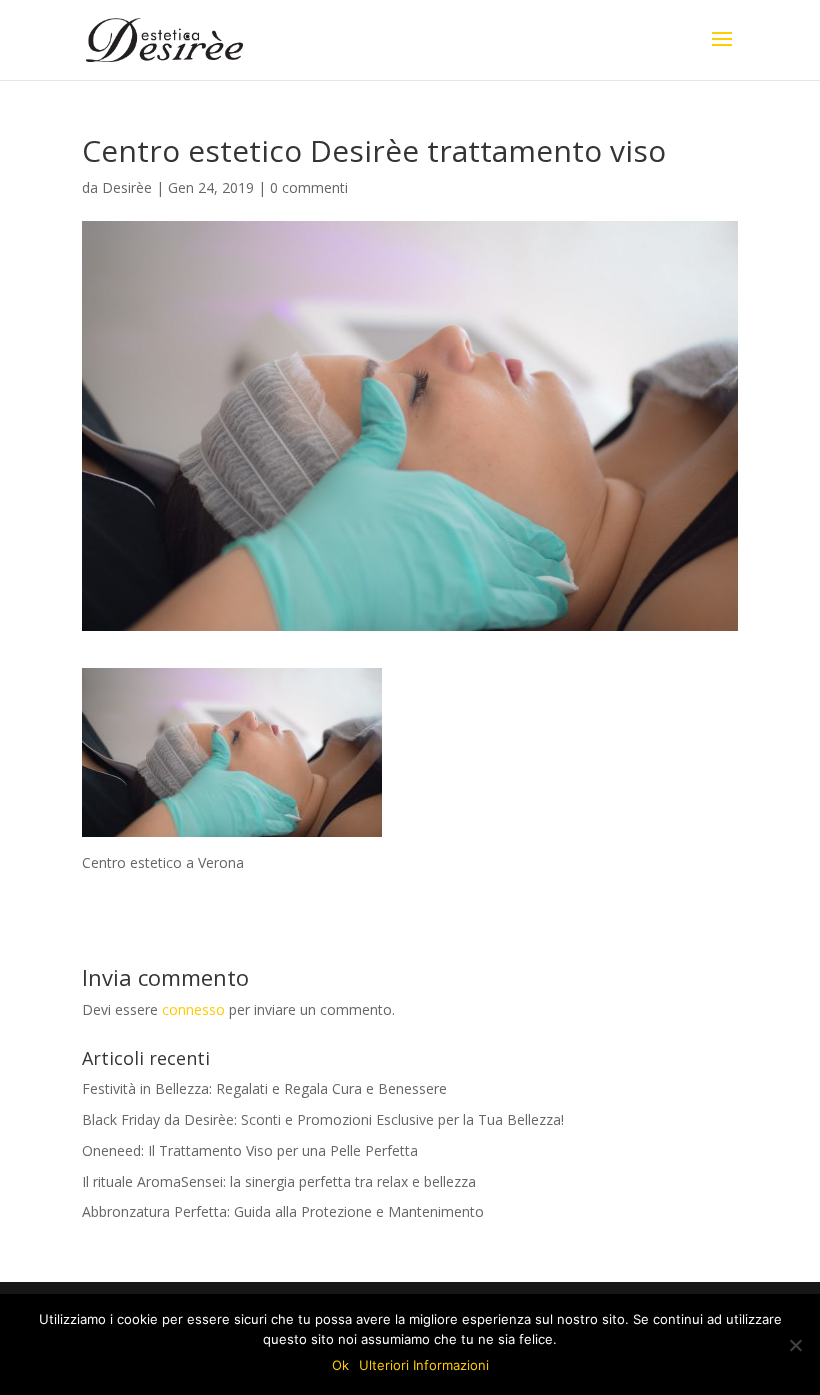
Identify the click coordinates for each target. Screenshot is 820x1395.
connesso (193, 1009)
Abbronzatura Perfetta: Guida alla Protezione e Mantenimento (283, 1211)
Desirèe (127, 187)
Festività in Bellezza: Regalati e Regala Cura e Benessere (264, 1088)
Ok (340, 1365)
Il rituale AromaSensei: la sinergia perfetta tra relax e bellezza (279, 1181)
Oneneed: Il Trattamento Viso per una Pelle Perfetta (250, 1150)
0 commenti (309, 187)
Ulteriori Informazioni (424, 1365)
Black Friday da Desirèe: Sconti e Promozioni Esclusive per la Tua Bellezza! (323, 1119)
